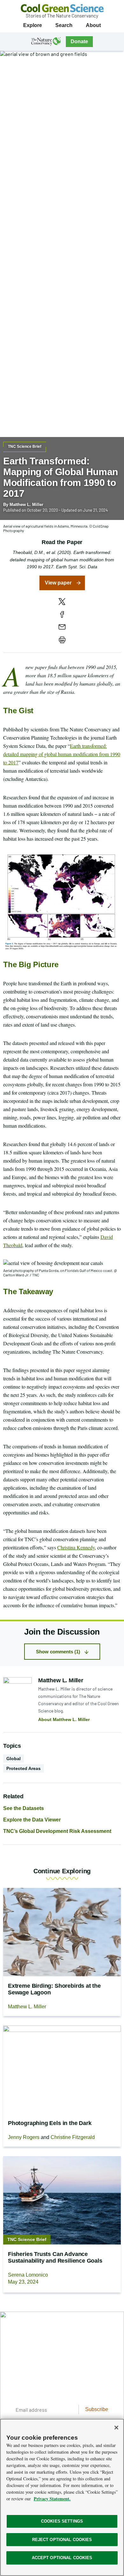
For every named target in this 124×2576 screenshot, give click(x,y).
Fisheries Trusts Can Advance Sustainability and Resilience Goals (55, 2257)
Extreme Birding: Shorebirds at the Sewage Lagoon (54, 1989)
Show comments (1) (58, 1652)
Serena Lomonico (28, 2275)
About (93, 25)
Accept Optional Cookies (62, 2558)
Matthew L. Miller (26, 505)
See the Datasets (24, 1808)
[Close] (116, 2428)
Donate (79, 41)
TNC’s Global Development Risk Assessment (57, 1831)
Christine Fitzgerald (73, 2137)
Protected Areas (24, 1768)
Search (64, 25)
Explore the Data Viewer (32, 1820)
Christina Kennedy (76, 1547)
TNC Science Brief (25, 447)
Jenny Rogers (24, 2137)
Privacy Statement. (52, 2499)
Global (14, 1759)
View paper (58, 583)
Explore (33, 25)
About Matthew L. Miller (64, 1719)
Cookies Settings (62, 2521)
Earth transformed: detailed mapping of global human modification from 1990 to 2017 (62, 754)
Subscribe (97, 2409)
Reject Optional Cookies (62, 2540)
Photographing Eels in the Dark (50, 2123)
